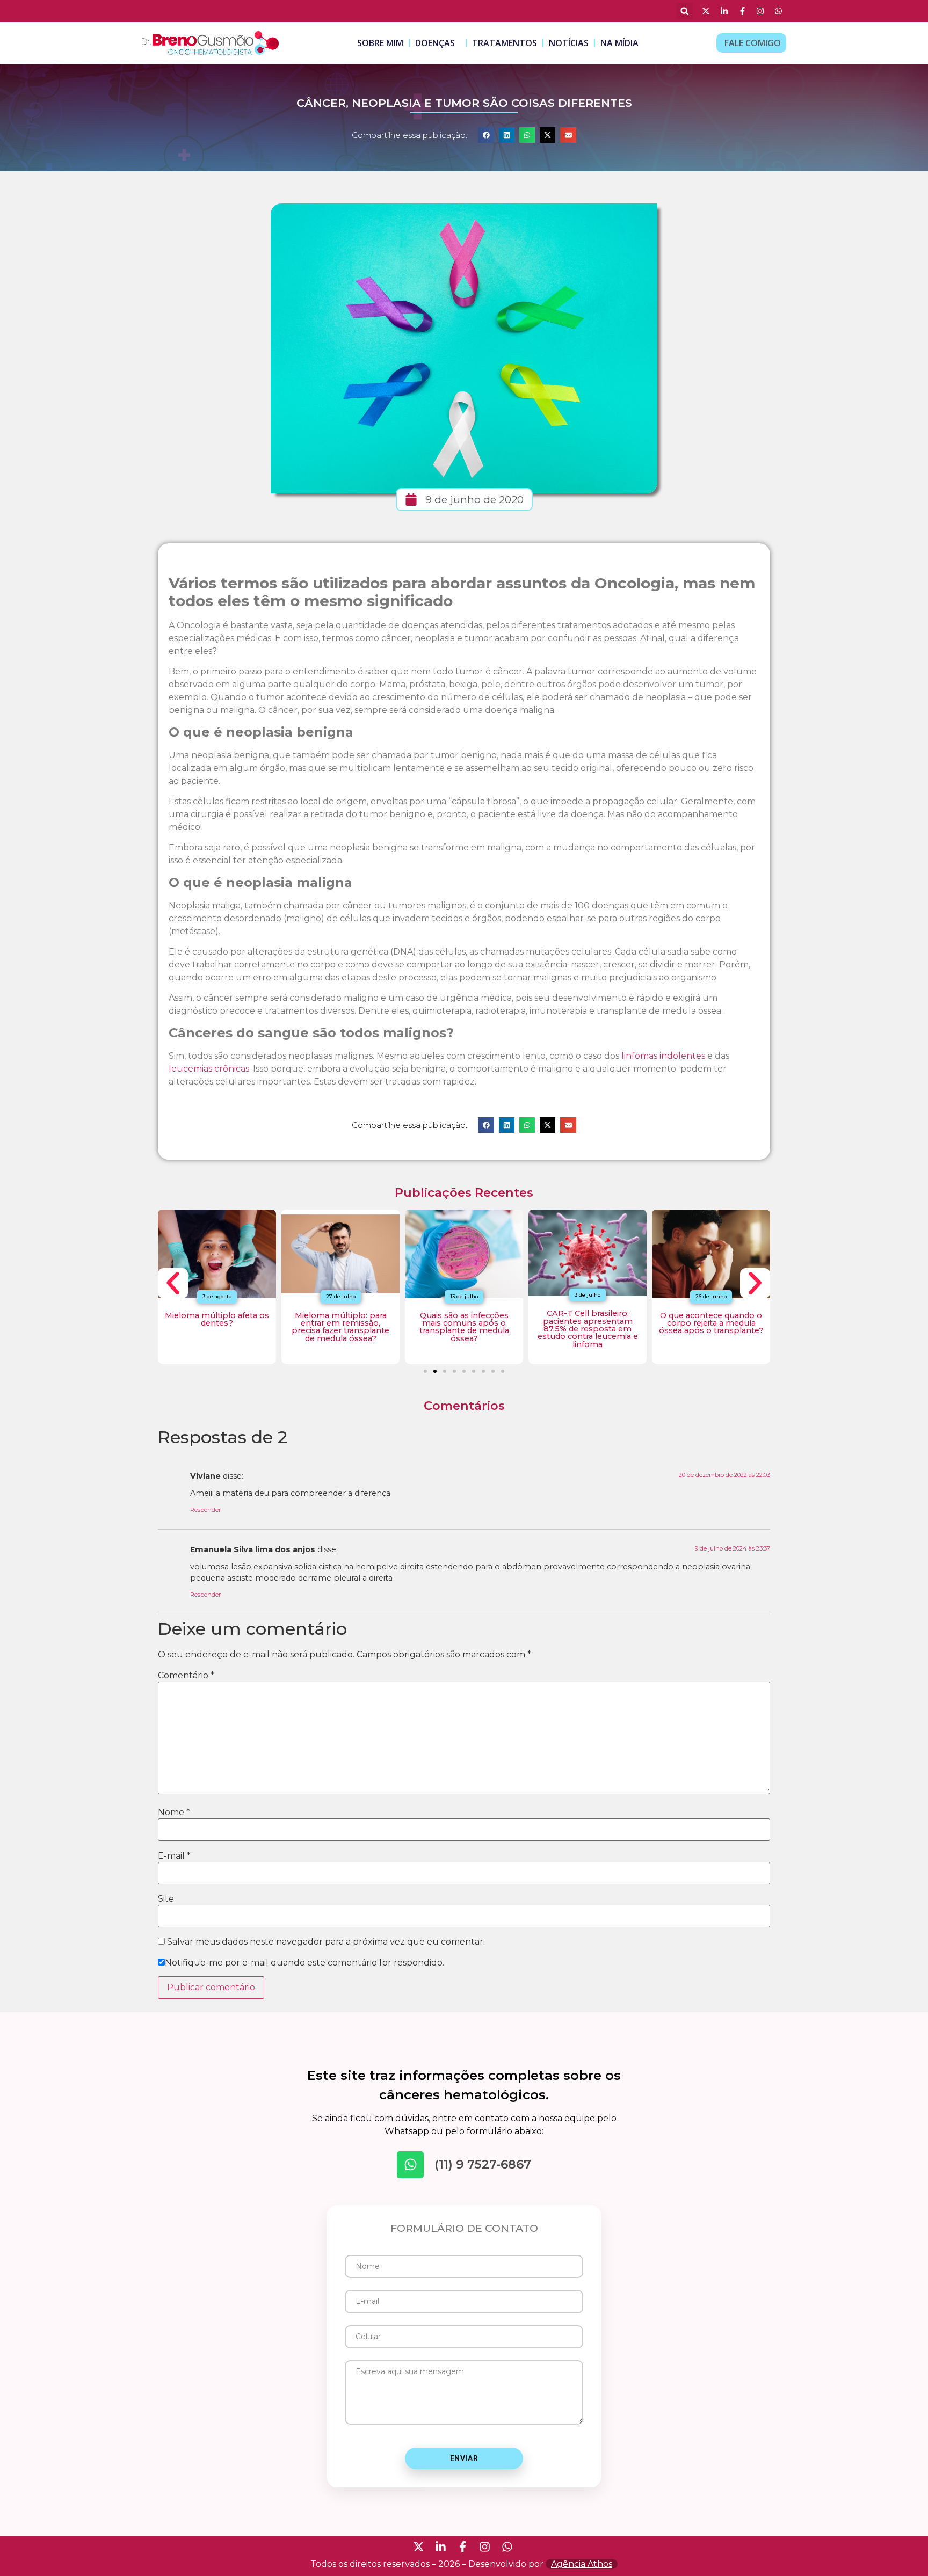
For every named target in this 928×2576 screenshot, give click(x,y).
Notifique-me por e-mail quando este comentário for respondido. (305, 1963)
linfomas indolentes (663, 1056)
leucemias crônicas (209, 1069)
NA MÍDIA (619, 43)
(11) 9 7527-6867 (483, 2164)
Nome (174, 1813)
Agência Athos (582, 2564)
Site (166, 1899)
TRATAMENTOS (505, 43)
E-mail (174, 1856)
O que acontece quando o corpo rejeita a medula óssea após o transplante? (711, 1323)
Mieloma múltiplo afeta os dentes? (217, 1319)
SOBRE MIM (380, 43)
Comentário (186, 1676)
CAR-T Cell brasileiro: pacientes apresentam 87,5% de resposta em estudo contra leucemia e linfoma (588, 1329)
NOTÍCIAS (569, 43)
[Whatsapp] (410, 2165)
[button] (684, 11)
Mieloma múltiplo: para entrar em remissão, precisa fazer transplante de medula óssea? (340, 1327)
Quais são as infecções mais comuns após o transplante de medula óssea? (464, 1327)
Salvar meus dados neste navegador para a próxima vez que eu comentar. (326, 1942)
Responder (205, 1510)
